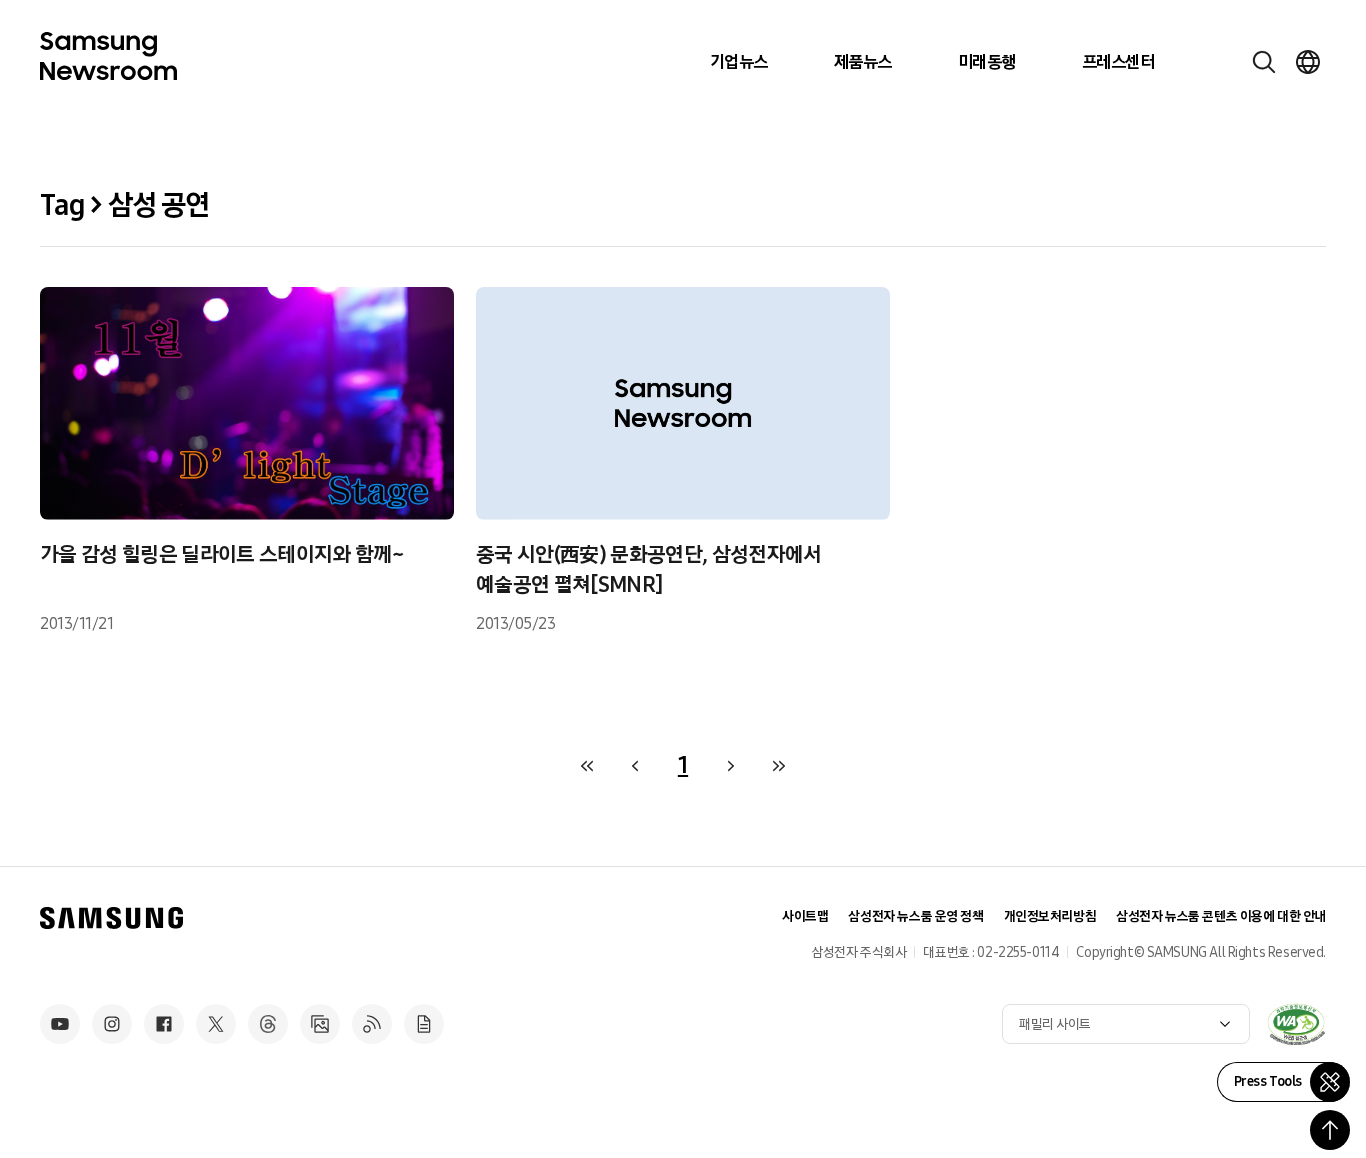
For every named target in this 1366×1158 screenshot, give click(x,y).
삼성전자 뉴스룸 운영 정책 (915, 916)
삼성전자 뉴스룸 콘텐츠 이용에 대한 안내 (1221, 916)
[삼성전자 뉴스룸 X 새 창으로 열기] (216, 1024)
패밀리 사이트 (1055, 1024)
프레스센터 (1118, 62)
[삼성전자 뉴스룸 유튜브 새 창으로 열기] (60, 1024)
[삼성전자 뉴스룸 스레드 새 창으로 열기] (268, 1024)
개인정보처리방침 (1050, 916)
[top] (1330, 1130)
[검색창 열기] (1264, 62)
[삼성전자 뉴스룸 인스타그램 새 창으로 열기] (112, 1024)
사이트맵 (805, 916)
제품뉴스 (863, 62)
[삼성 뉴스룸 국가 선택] (1308, 62)
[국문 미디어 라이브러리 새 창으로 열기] (320, 1024)
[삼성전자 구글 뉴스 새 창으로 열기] (424, 1024)
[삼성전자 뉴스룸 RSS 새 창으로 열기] (372, 1024)
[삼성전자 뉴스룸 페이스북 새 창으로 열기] (164, 1024)
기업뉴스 (739, 62)
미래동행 (987, 62)
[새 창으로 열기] (1296, 1024)
